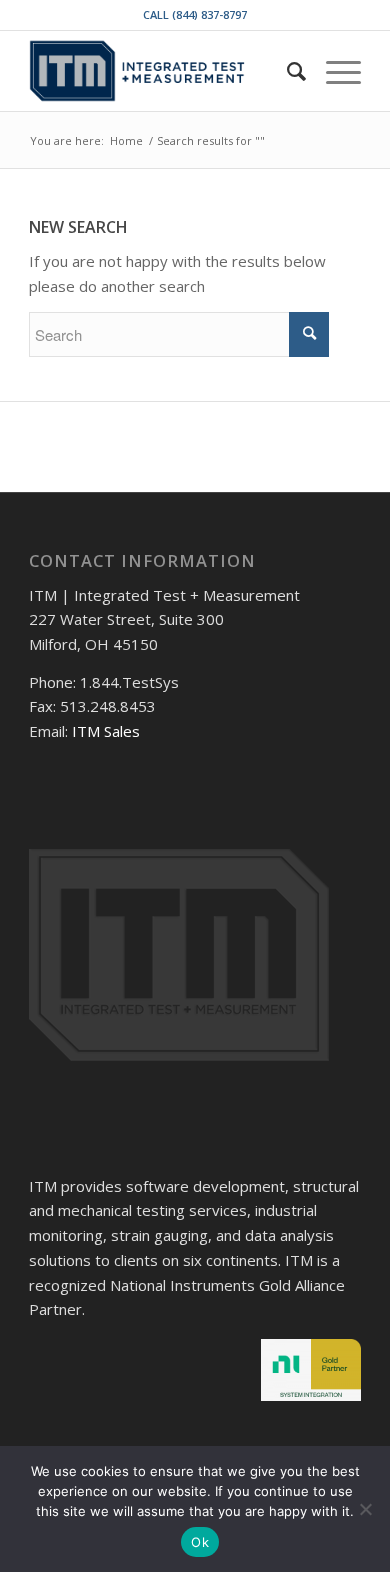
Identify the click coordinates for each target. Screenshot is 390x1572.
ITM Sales (106, 731)
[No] (365, 1509)
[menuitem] (286, 71)
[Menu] (333, 71)
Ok (200, 1542)
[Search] (286, 71)
